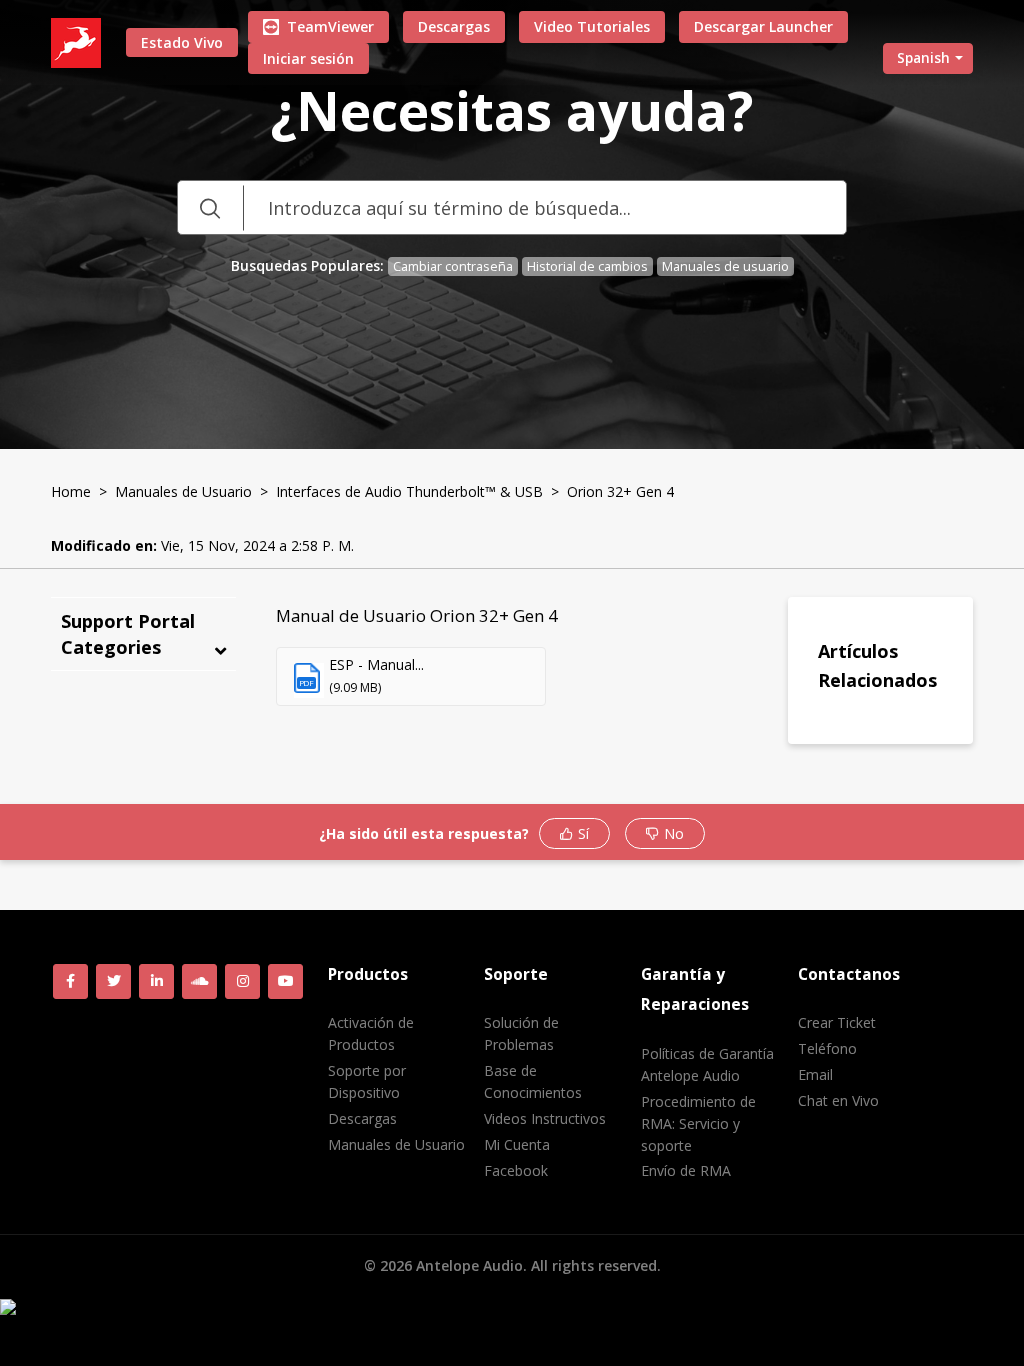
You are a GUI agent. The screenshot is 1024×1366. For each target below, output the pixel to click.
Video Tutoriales (592, 26)
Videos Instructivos (545, 1118)
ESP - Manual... (376, 664)
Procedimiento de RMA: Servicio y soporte (698, 1123)
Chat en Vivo (838, 1100)
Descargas (454, 26)
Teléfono (827, 1048)
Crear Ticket (837, 1022)
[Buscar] (210, 207)
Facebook (516, 1170)
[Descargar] (475, 425)
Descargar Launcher (763, 26)
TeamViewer (330, 26)
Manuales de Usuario (183, 491)
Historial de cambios (587, 266)
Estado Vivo (182, 42)
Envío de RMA (686, 1170)
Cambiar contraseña (453, 266)
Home (71, 491)
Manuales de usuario (725, 266)
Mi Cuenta (517, 1144)
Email (815, 1074)
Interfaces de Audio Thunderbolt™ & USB (409, 491)
